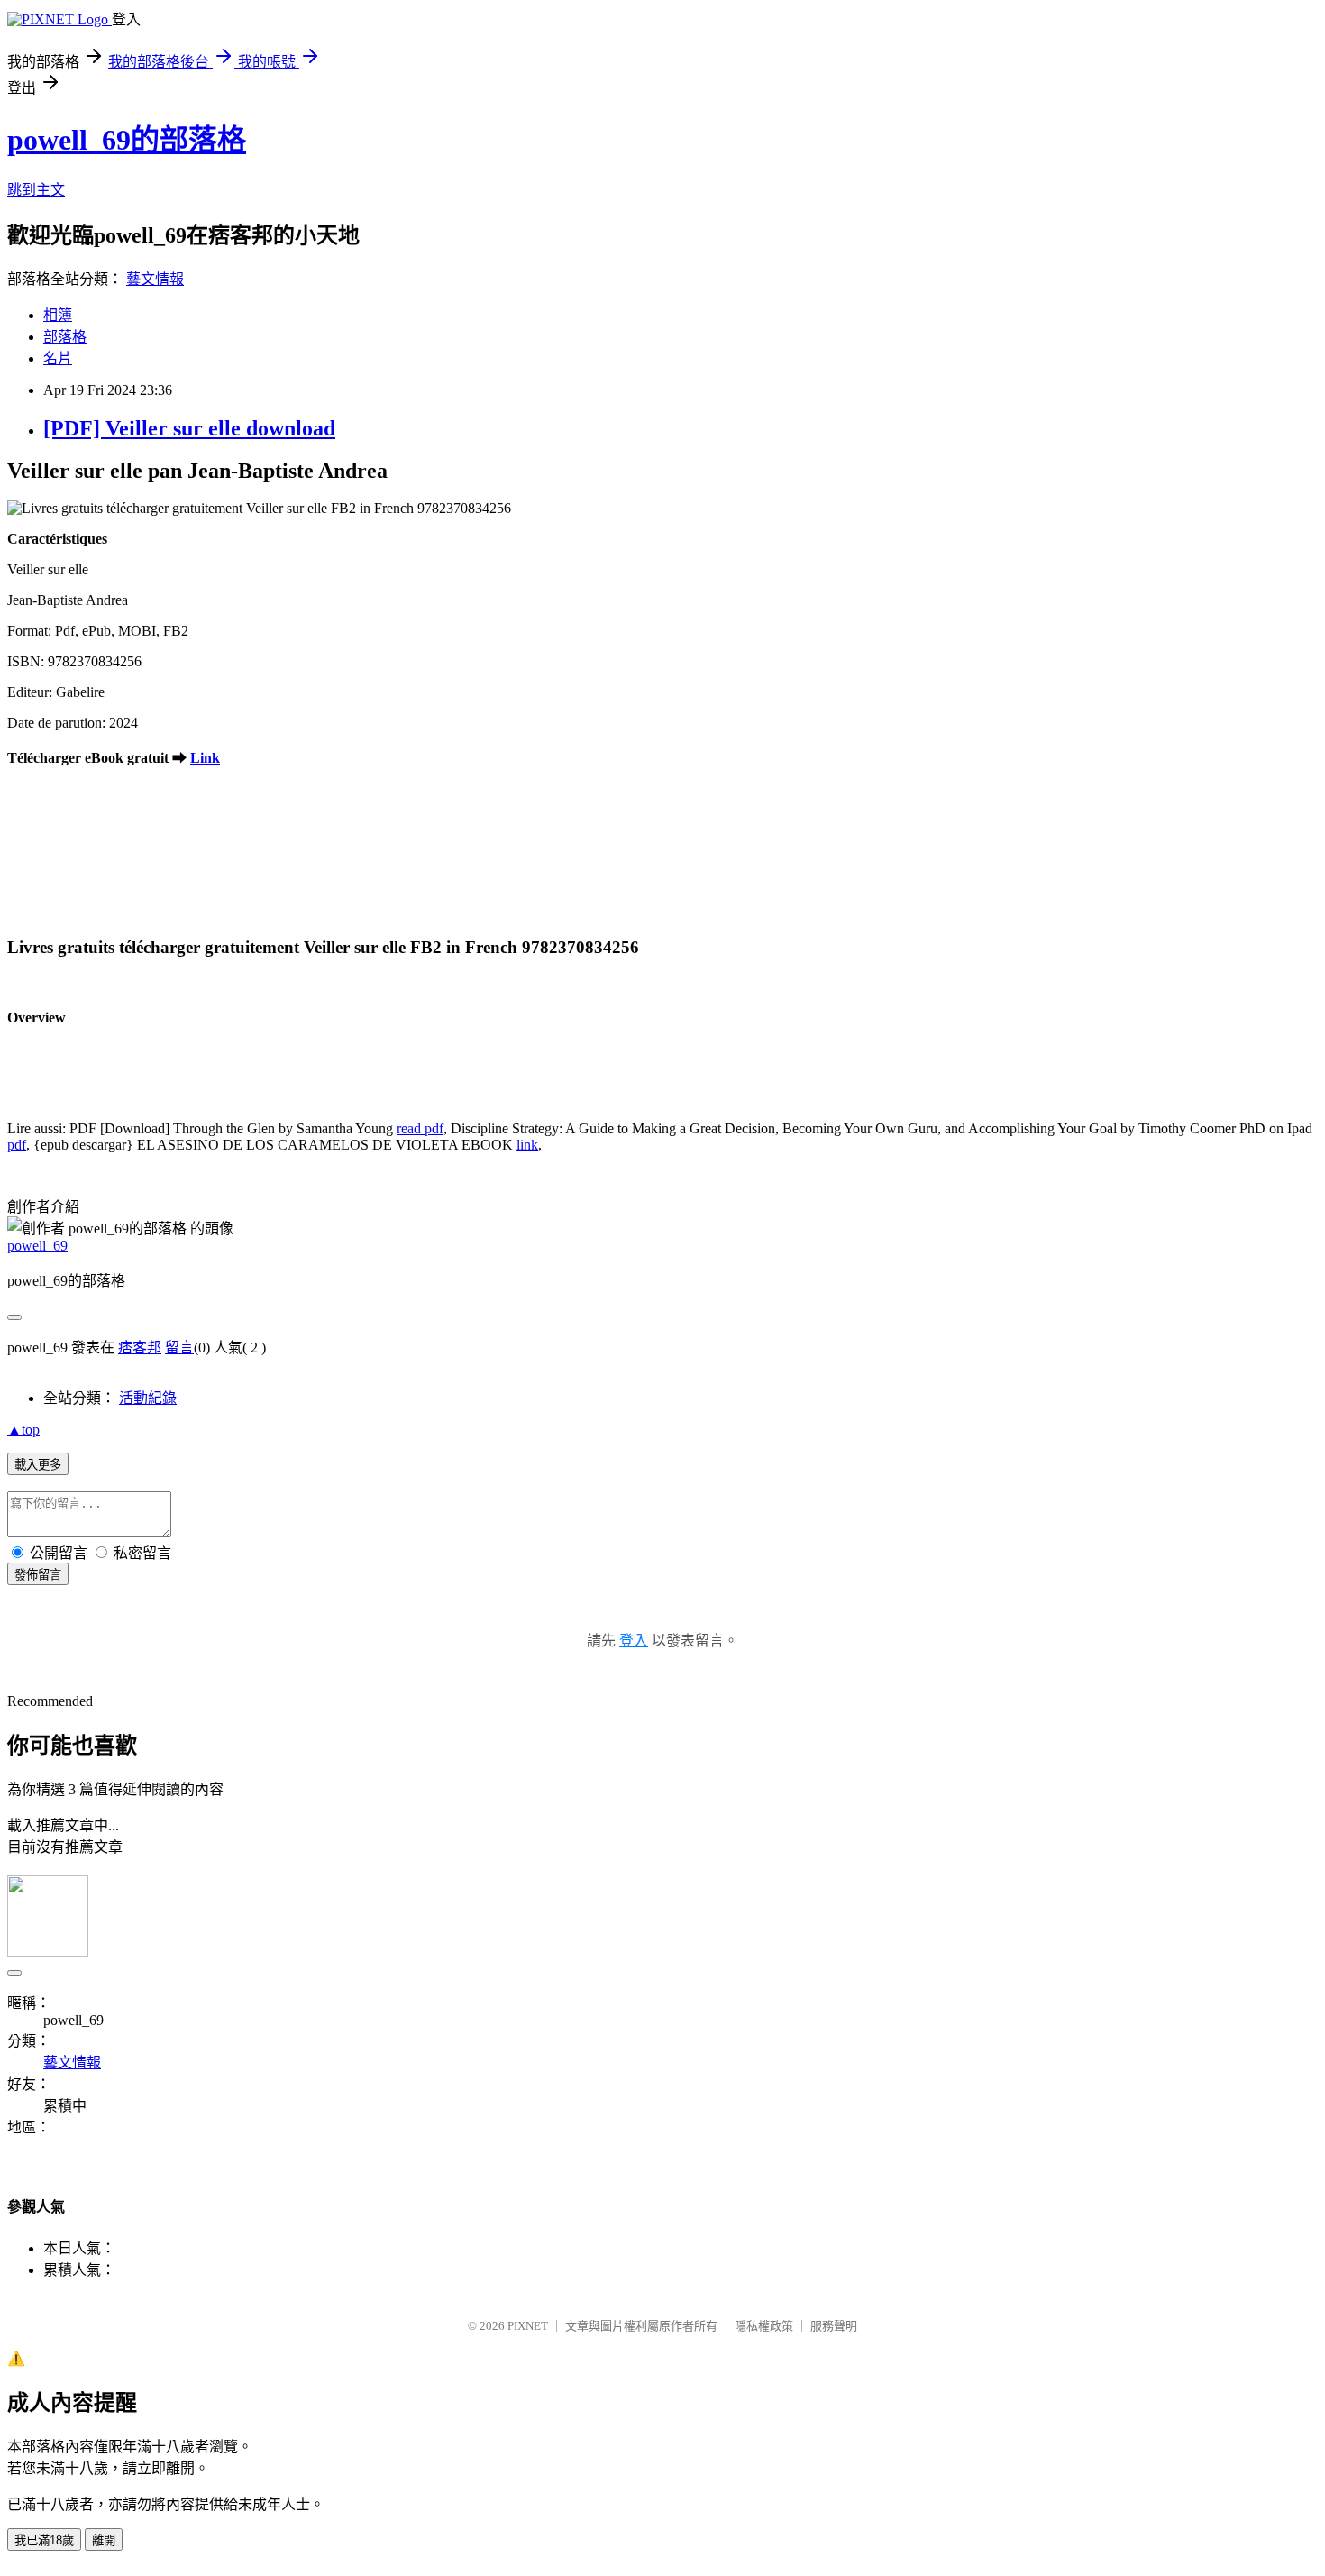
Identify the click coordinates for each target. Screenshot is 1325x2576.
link (527, 1145)
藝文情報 (155, 279)
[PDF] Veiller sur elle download (189, 428)
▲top (23, 1430)
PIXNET (528, 2326)
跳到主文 (36, 190)
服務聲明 (834, 2326)
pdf (17, 1145)
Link (205, 758)
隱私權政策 (764, 2326)
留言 (179, 1348)
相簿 (58, 315)
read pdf (420, 1128)
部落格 (65, 337)
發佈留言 (38, 1575)
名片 (58, 358)
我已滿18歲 (44, 2540)
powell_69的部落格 (127, 140)
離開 (104, 2540)
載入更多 (38, 1465)
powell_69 (37, 1246)
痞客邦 (140, 1348)
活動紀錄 (148, 1398)
